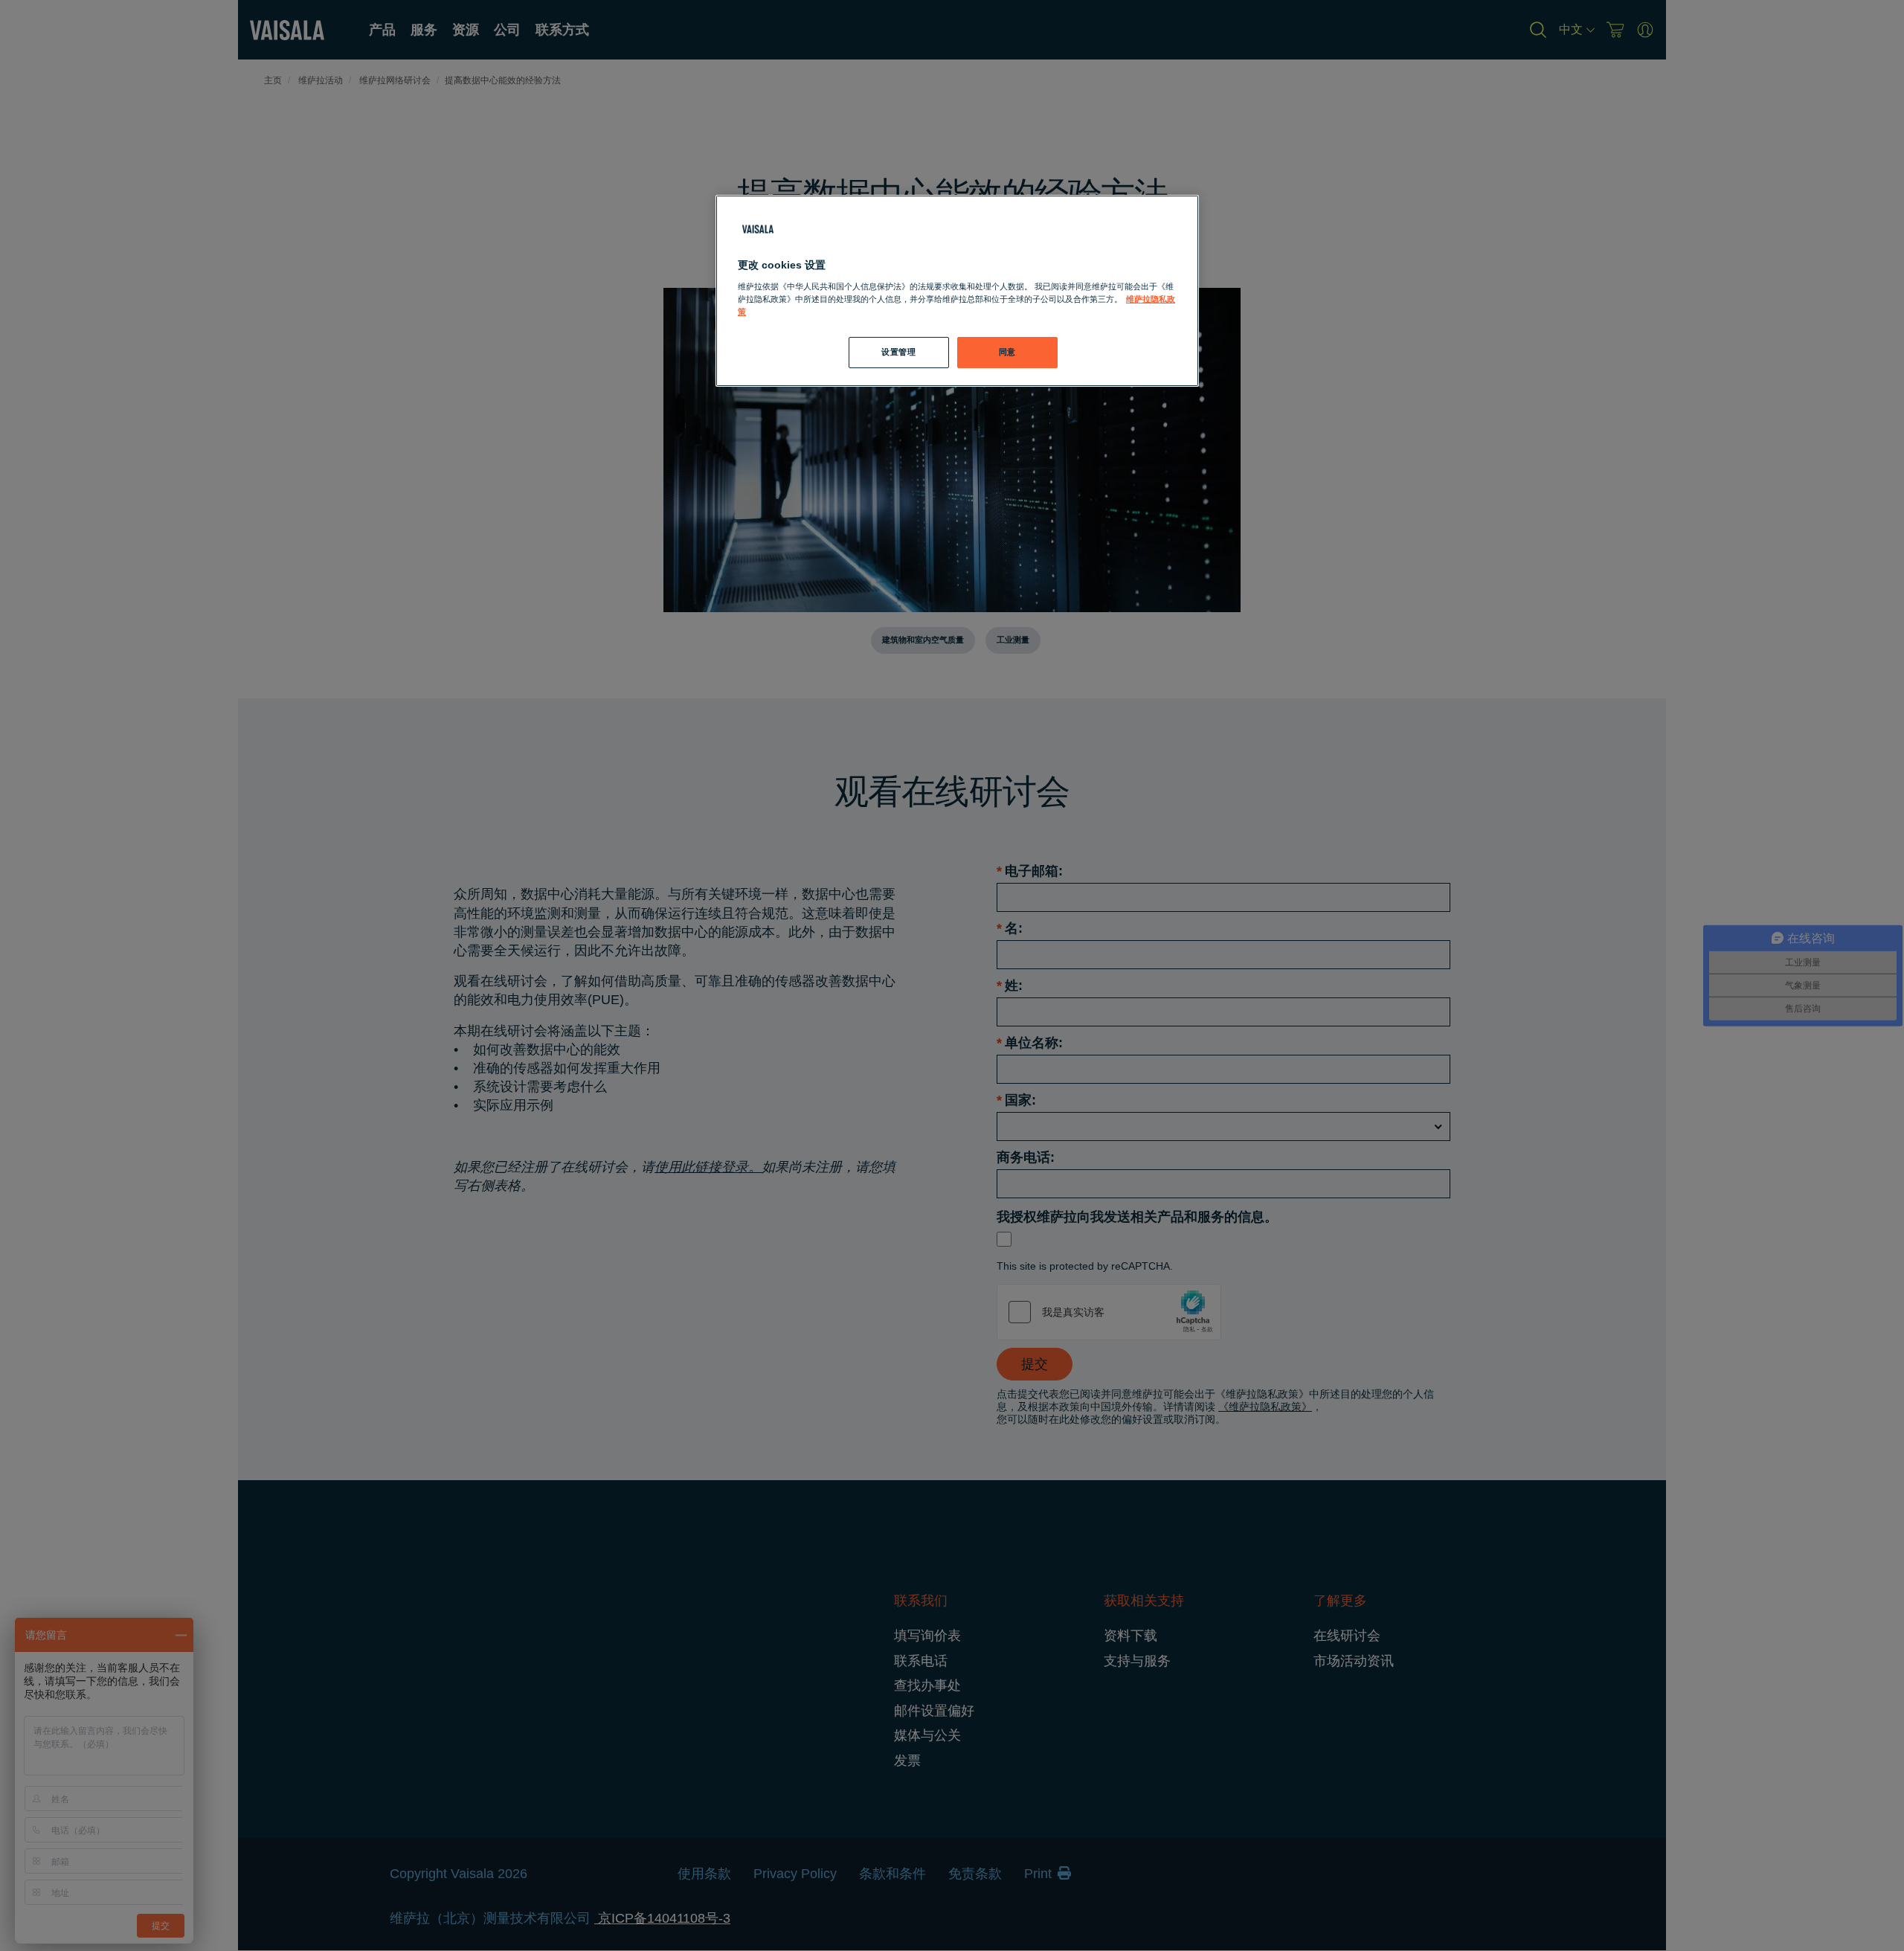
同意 (1007, 352)
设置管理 (898, 352)
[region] (957, 291)
